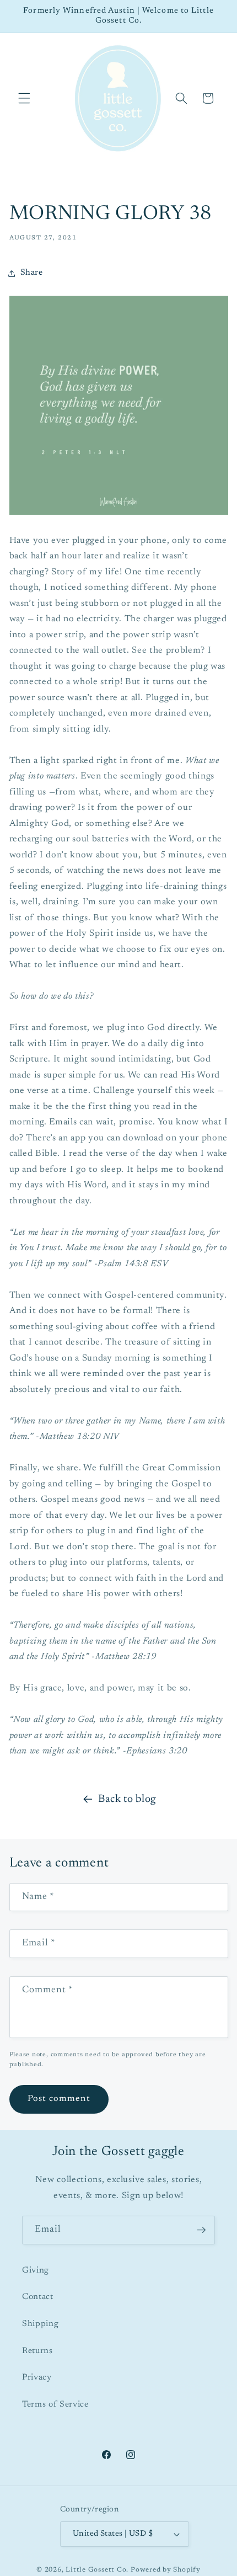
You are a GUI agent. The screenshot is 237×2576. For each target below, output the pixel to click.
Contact (38, 2297)
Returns (37, 2351)
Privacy (37, 2378)
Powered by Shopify (166, 2570)
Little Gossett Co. (97, 2570)
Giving (36, 2271)
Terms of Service (55, 2405)
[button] (24, 98)
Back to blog (127, 1799)
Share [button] (32, 273)
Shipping (40, 2324)
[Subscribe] (201, 2230)
